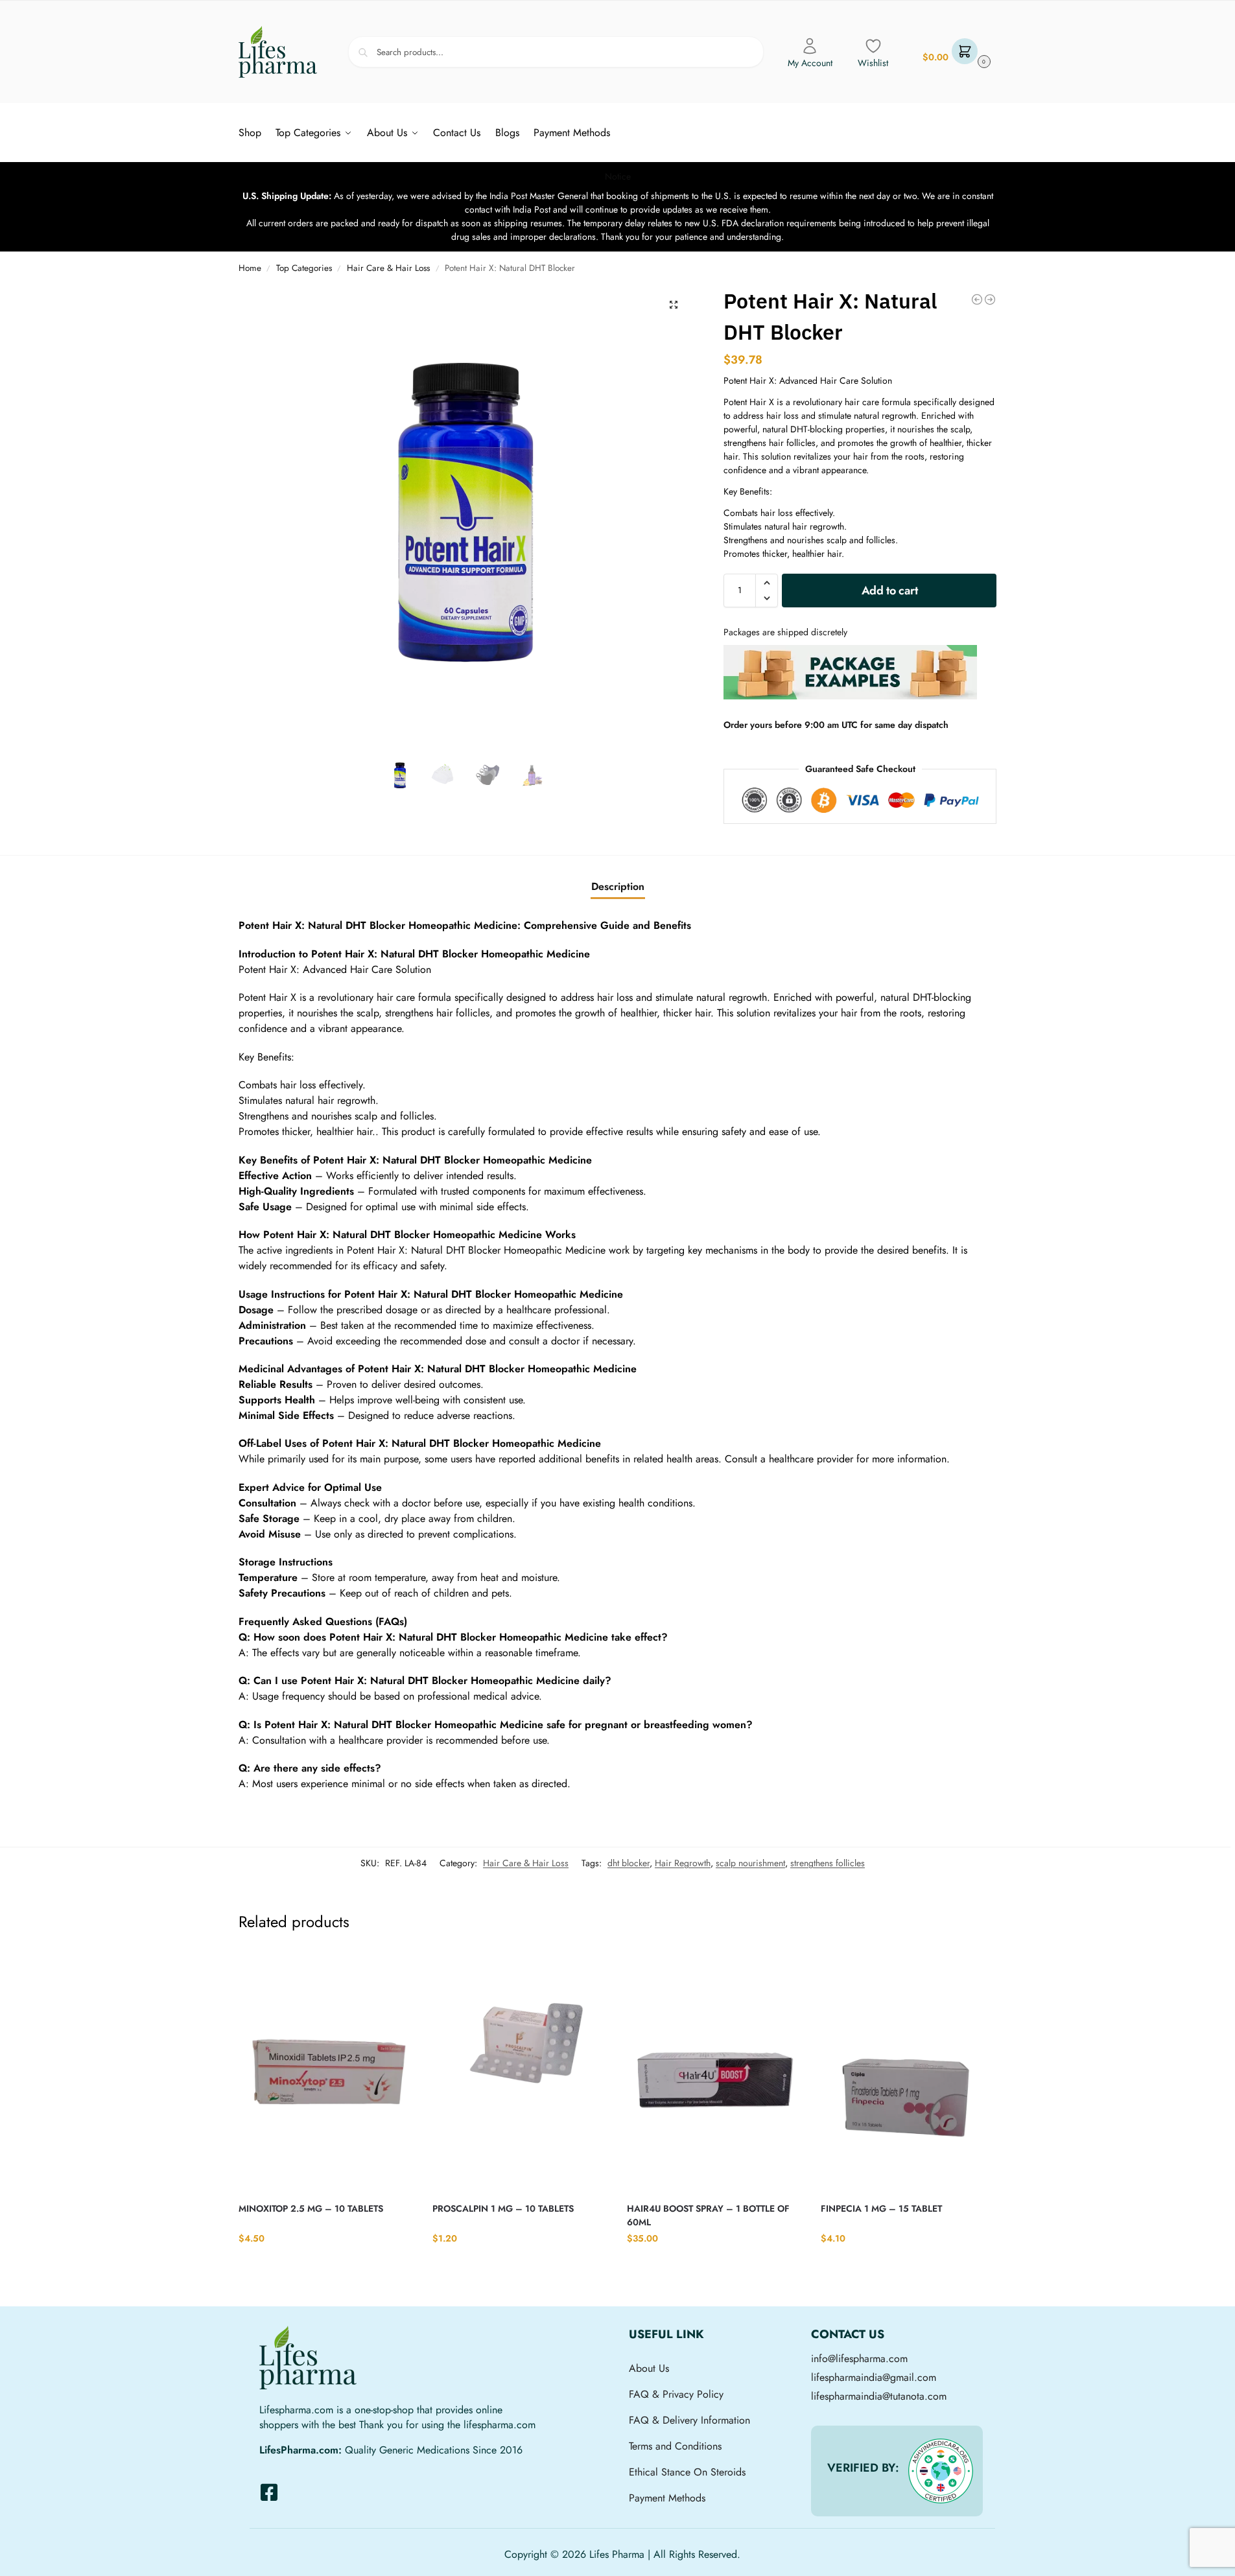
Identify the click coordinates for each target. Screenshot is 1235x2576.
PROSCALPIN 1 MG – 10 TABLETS (503, 2208)
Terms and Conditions (675, 2446)
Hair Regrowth (683, 1863)
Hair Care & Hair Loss (388, 268)
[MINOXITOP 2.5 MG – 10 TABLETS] (326, 2072)
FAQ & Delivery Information (689, 2420)
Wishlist (873, 63)
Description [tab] (618, 886)
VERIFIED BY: (863, 2468)
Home (250, 268)
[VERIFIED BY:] (941, 2471)
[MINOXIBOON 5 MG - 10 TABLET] (977, 299)
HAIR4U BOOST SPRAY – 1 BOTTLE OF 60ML (708, 2215)
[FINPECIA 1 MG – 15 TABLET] (908, 2072)
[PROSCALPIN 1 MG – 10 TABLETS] (520, 2072)
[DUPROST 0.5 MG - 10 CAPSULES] (990, 299)
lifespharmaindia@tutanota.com (879, 2396)
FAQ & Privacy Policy (676, 2394)
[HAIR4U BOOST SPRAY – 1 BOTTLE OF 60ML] (714, 2072)
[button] (955, 52)
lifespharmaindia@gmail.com (874, 2377)
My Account (810, 63)
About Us (649, 2368)
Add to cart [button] (326, 2265)
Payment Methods (667, 2498)
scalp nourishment (750, 1863)
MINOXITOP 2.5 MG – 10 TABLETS (311, 2208)
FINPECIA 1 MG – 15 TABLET (881, 2208)
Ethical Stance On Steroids (687, 2472)
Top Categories (304, 268)
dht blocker (629, 1863)
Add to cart (890, 591)
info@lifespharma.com (859, 2359)
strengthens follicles (828, 1863)
